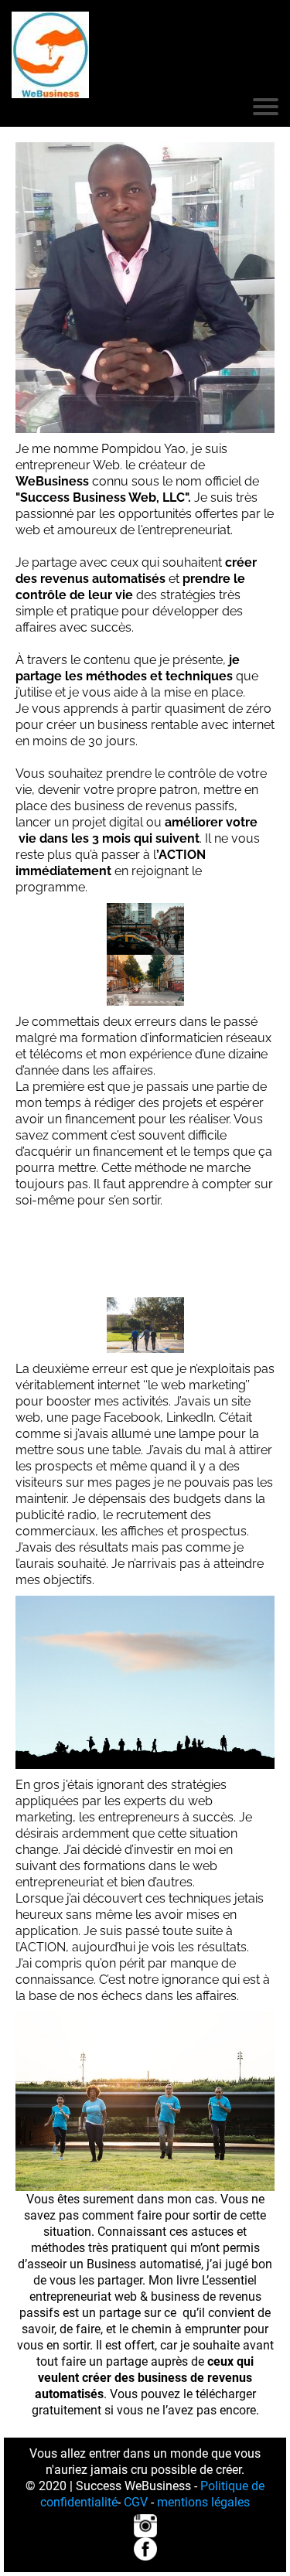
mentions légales (202, 2502)
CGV (134, 2502)
